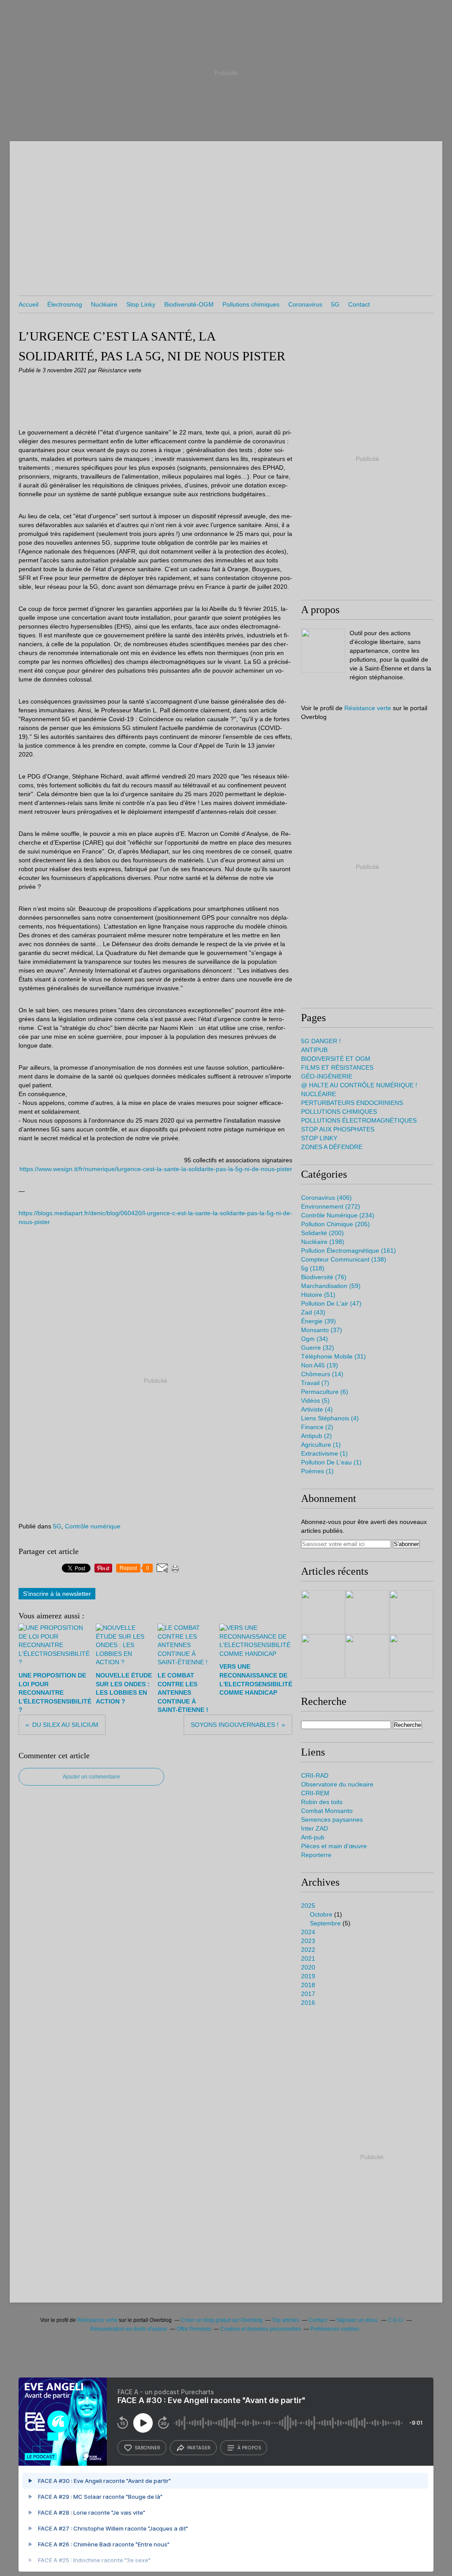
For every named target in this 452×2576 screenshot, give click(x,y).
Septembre (325, 1923)
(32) (318, 1348)
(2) (317, 1427)
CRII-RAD (315, 1775)
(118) (313, 1268)
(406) (326, 1198)
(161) (348, 1251)
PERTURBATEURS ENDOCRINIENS (352, 1103)
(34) (315, 1339)
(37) (322, 1330)
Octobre (321, 1914)
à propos (249, 2448)
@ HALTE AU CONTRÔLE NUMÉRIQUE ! (359, 1085)
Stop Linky (141, 304)
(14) (322, 1374)
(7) (315, 1383)
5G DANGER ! (321, 1041)
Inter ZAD (315, 1828)
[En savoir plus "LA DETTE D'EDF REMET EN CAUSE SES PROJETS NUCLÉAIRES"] (323, 1656)
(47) (331, 1303)
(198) (323, 1242)
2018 (308, 1985)
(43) (313, 1312)
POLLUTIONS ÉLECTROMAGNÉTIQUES (359, 1120)
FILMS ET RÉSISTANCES (337, 1067)
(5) (315, 1400)
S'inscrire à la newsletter (57, 1594)
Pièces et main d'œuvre (334, 1846)
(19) (320, 1365)
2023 (308, 1941)
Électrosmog (65, 304)
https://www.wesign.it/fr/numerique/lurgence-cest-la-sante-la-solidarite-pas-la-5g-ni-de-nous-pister (156, 1169)
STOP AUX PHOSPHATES (338, 1129)
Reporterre (316, 1855)
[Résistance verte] (323, 651)
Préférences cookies (335, 2329)
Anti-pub (313, 1837)
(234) (338, 1215)
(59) (331, 1286)
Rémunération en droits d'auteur (129, 2329)
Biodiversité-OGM (189, 304)
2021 (308, 1958)
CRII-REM (315, 1793)
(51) (318, 1295)
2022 (308, 1950)
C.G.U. (396, 2320)
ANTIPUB (314, 1050)
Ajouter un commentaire (91, 1777)
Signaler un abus (358, 2320)
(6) (325, 1392)
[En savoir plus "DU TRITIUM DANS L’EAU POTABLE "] (323, 1612)
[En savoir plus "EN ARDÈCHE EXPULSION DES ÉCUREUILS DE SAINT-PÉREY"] (367, 1612)
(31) (333, 1356)
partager (199, 2448)
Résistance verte (368, 708)
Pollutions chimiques (251, 304)
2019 (308, 1976)
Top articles (286, 2320)
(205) (335, 1224)
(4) (317, 1409)
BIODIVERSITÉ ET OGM (336, 1059)
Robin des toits (322, 1802)
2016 (308, 2003)
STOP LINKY (319, 1138)
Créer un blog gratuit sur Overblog (222, 2320)
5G (335, 304)
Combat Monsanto (327, 1811)
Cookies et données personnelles (261, 2329)
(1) (321, 1445)
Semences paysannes (332, 1820)
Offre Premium (194, 2329)
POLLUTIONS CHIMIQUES (339, 1112)
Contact (359, 304)
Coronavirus (305, 304)
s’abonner (147, 2448)
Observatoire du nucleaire (337, 1784)
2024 (308, 1932)
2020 (308, 1967)
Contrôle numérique (93, 1526)
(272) (331, 1206)
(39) (318, 1321)
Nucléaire (104, 304)
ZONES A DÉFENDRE (332, 1147)
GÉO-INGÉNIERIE (327, 1076)
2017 (308, 1994)
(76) (324, 1277)
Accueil (28, 304)
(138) (344, 1259)
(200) (322, 1233)
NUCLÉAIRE (318, 1094)
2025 (308, 1906)
